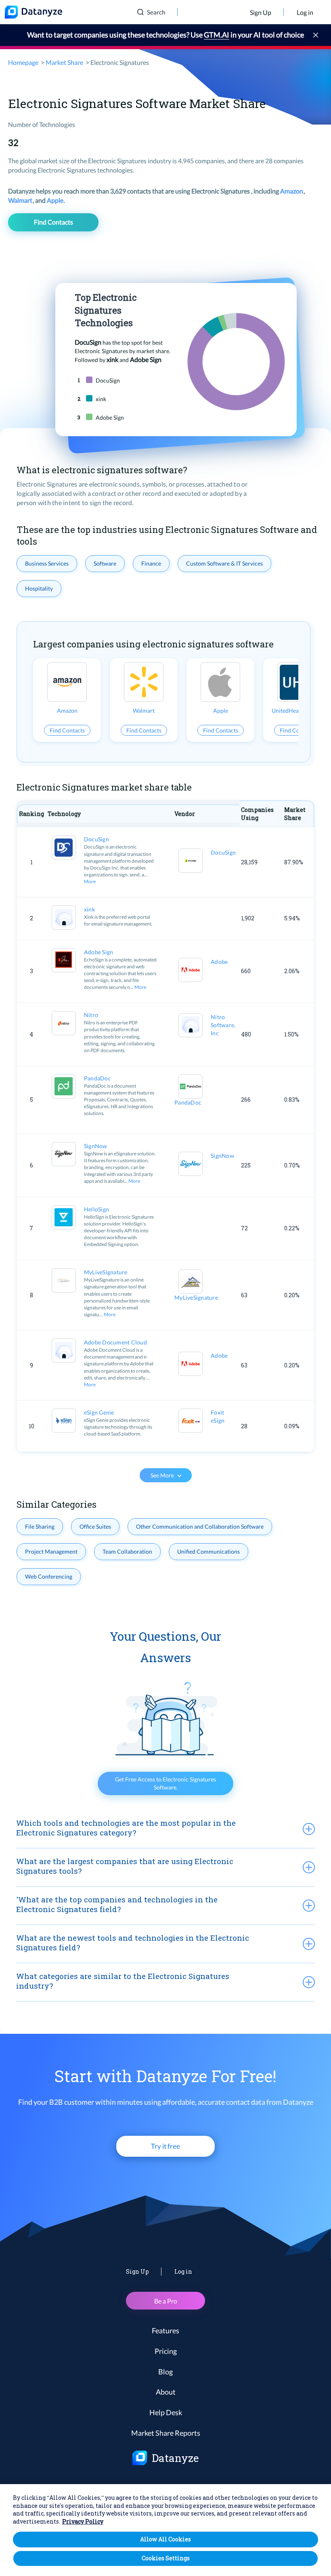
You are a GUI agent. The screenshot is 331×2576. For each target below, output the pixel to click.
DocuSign (96, 839)
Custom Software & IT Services (224, 563)
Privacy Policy (83, 2521)
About (166, 2392)
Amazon (292, 191)
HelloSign (96, 1209)
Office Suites (95, 1526)
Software (105, 563)
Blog (165, 2372)
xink (89, 909)
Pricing (166, 2351)
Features (165, 2330)
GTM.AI (217, 35)
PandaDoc (97, 1078)
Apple (56, 200)
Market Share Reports (166, 2433)
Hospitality (39, 588)
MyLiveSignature (106, 1272)
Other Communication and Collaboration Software (200, 1526)
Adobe (219, 962)
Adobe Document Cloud (115, 1342)
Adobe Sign (99, 952)
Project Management (51, 1551)
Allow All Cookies (165, 2539)
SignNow (96, 1146)
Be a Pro (166, 2301)
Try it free (165, 2146)
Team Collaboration (127, 1551)
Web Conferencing (49, 1576)
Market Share (64, 62)
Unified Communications (208, 1551)
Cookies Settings (166, 2558)
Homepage (23, 62)
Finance (151, 563)
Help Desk (166, 2412)
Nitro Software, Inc (223, 1025)
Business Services (47, 563)
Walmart (21, 200)
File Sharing (40, 1526)
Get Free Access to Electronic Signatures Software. (165, 1783)
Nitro (91, 1015)
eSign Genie (99, 1412)
